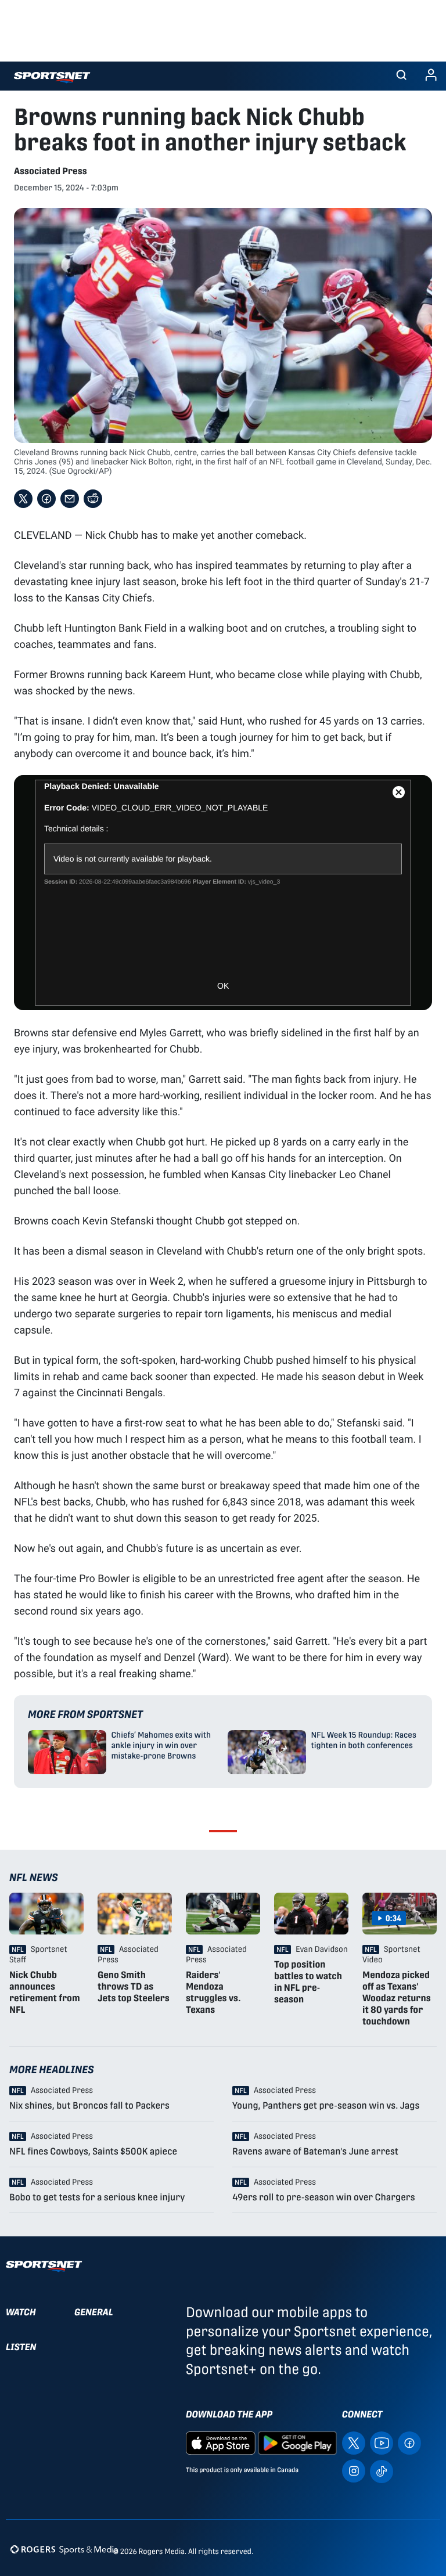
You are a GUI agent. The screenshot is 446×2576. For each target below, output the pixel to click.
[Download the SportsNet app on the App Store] (221, 2442)
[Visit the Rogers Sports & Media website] (64, 2549)
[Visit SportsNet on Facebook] (409, 2442)
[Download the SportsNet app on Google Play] (297, 2442)
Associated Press (51, 171)
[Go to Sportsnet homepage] (52, 78)
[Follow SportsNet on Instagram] (354, 2470)
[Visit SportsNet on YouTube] (382, 2442)
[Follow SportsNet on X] (354, 2442)
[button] (401, 76)
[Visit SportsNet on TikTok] (382, 2470)
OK (223, 986)
